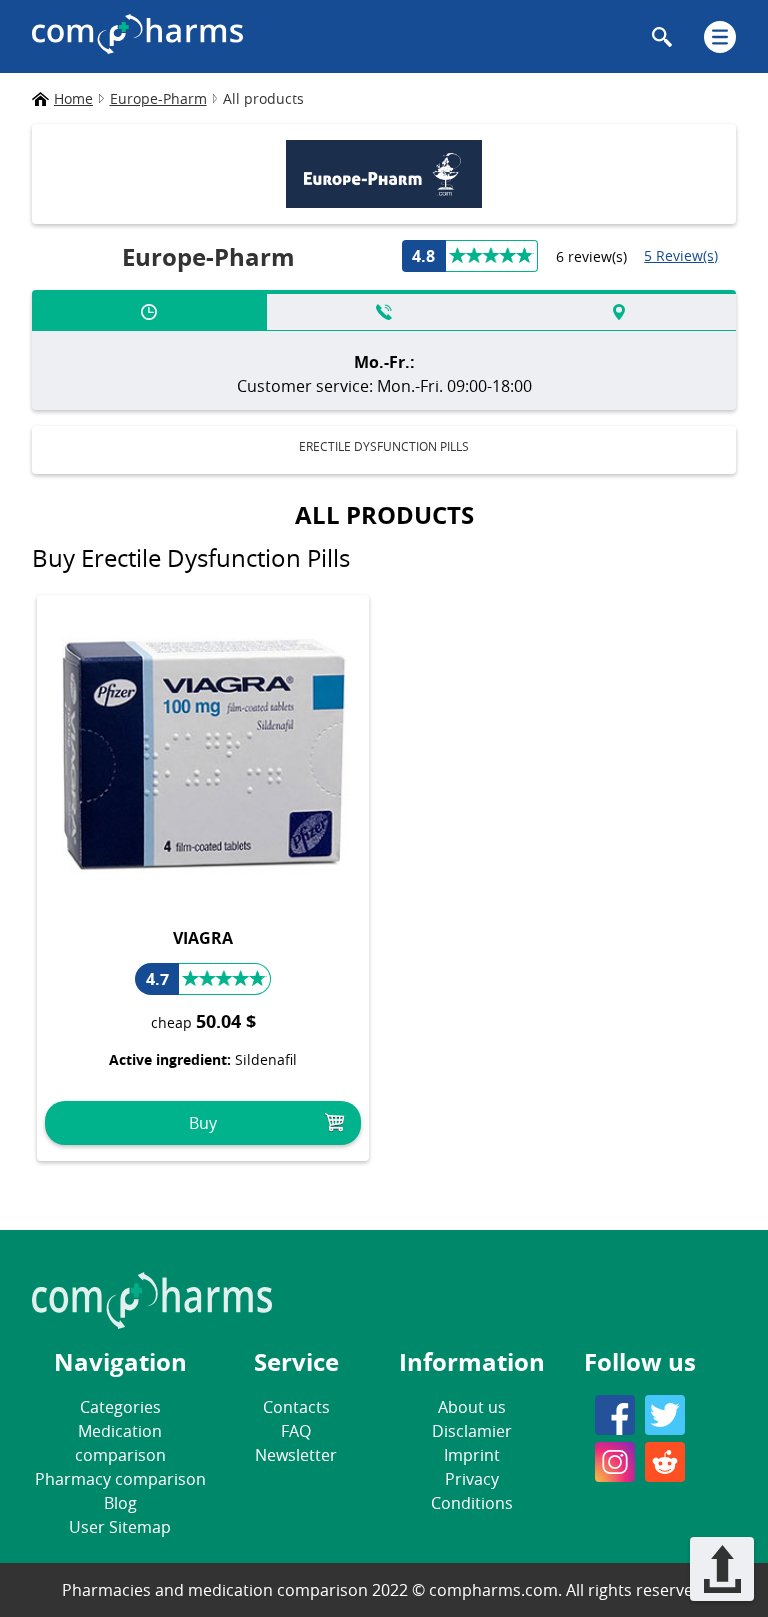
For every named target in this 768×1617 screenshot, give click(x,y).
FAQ (296, 1431)
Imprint (472, 1455)
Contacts (296, 1407)
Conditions (472, 1503)
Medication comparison (120, 1443)
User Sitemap (120, 1527)
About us (472, 1407)
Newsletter (296, 1455)
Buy (203, 1123)
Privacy (472, 1479)
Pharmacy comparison (120, 1479)
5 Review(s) (681, 255)
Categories (120, 1407)
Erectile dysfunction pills (384, 446)
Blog (120, 1503)
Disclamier (472, 1431)
